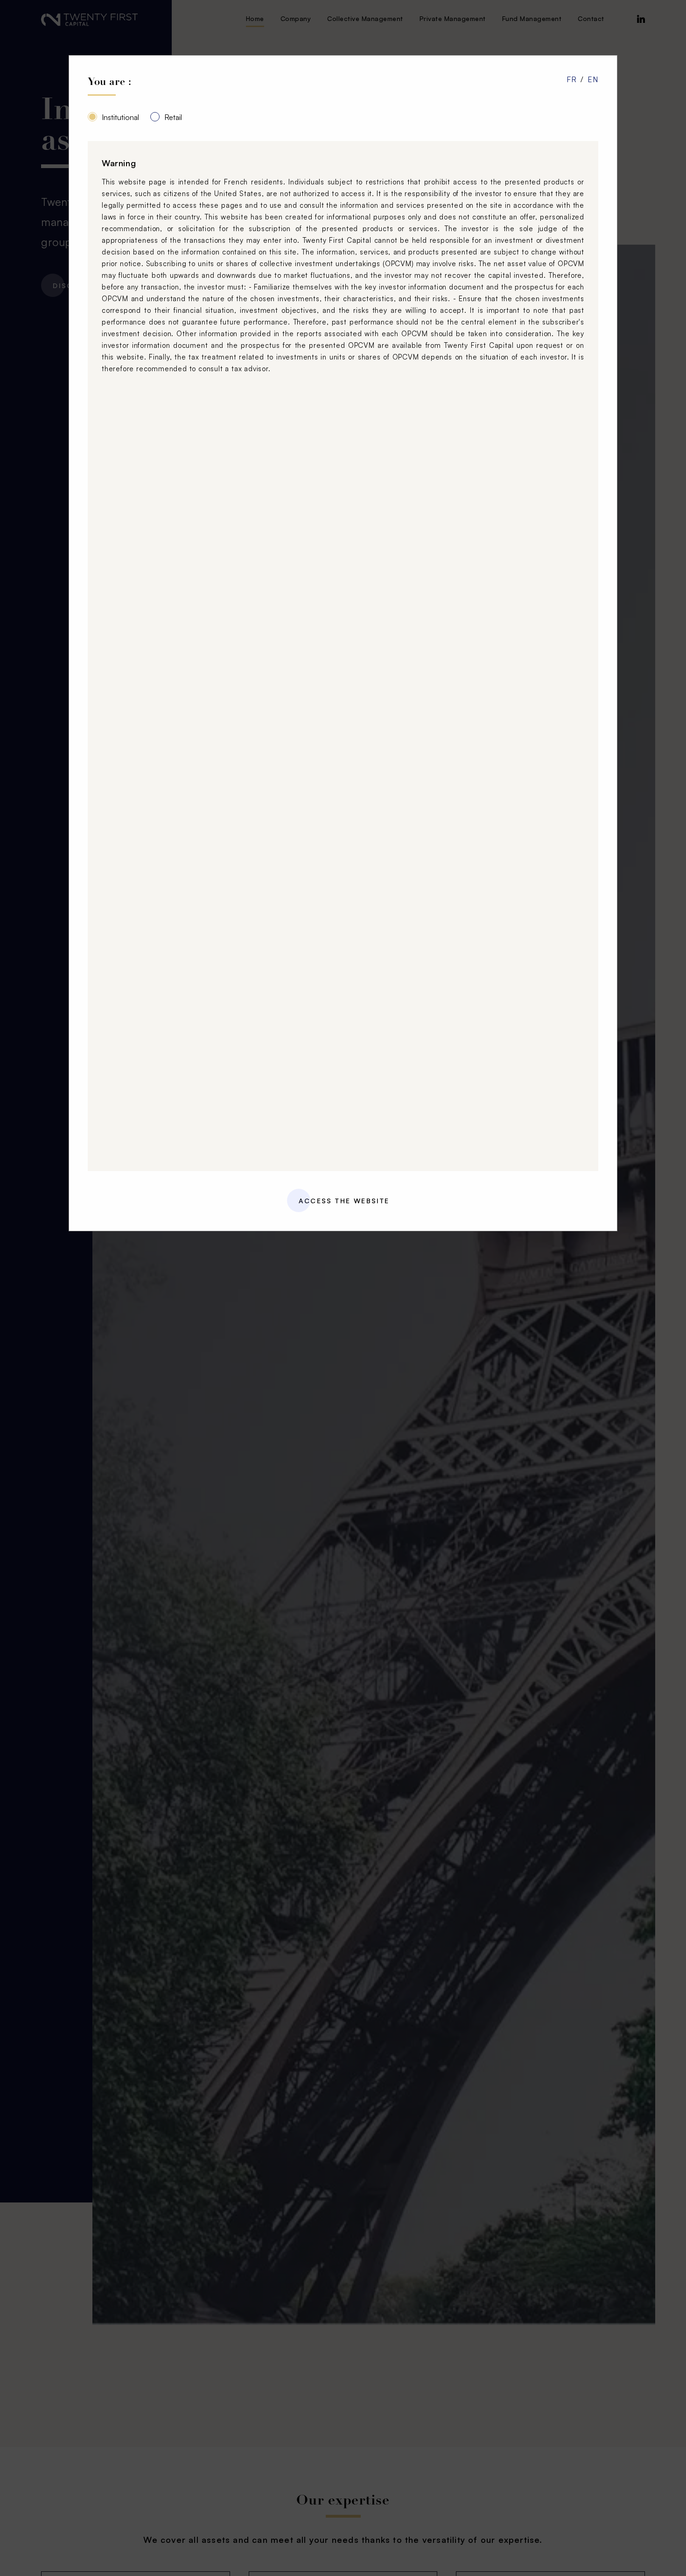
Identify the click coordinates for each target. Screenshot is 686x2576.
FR (572, 79)
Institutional (120, 117)
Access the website (344, 1201)
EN (593, 79)
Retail (173, 117)
